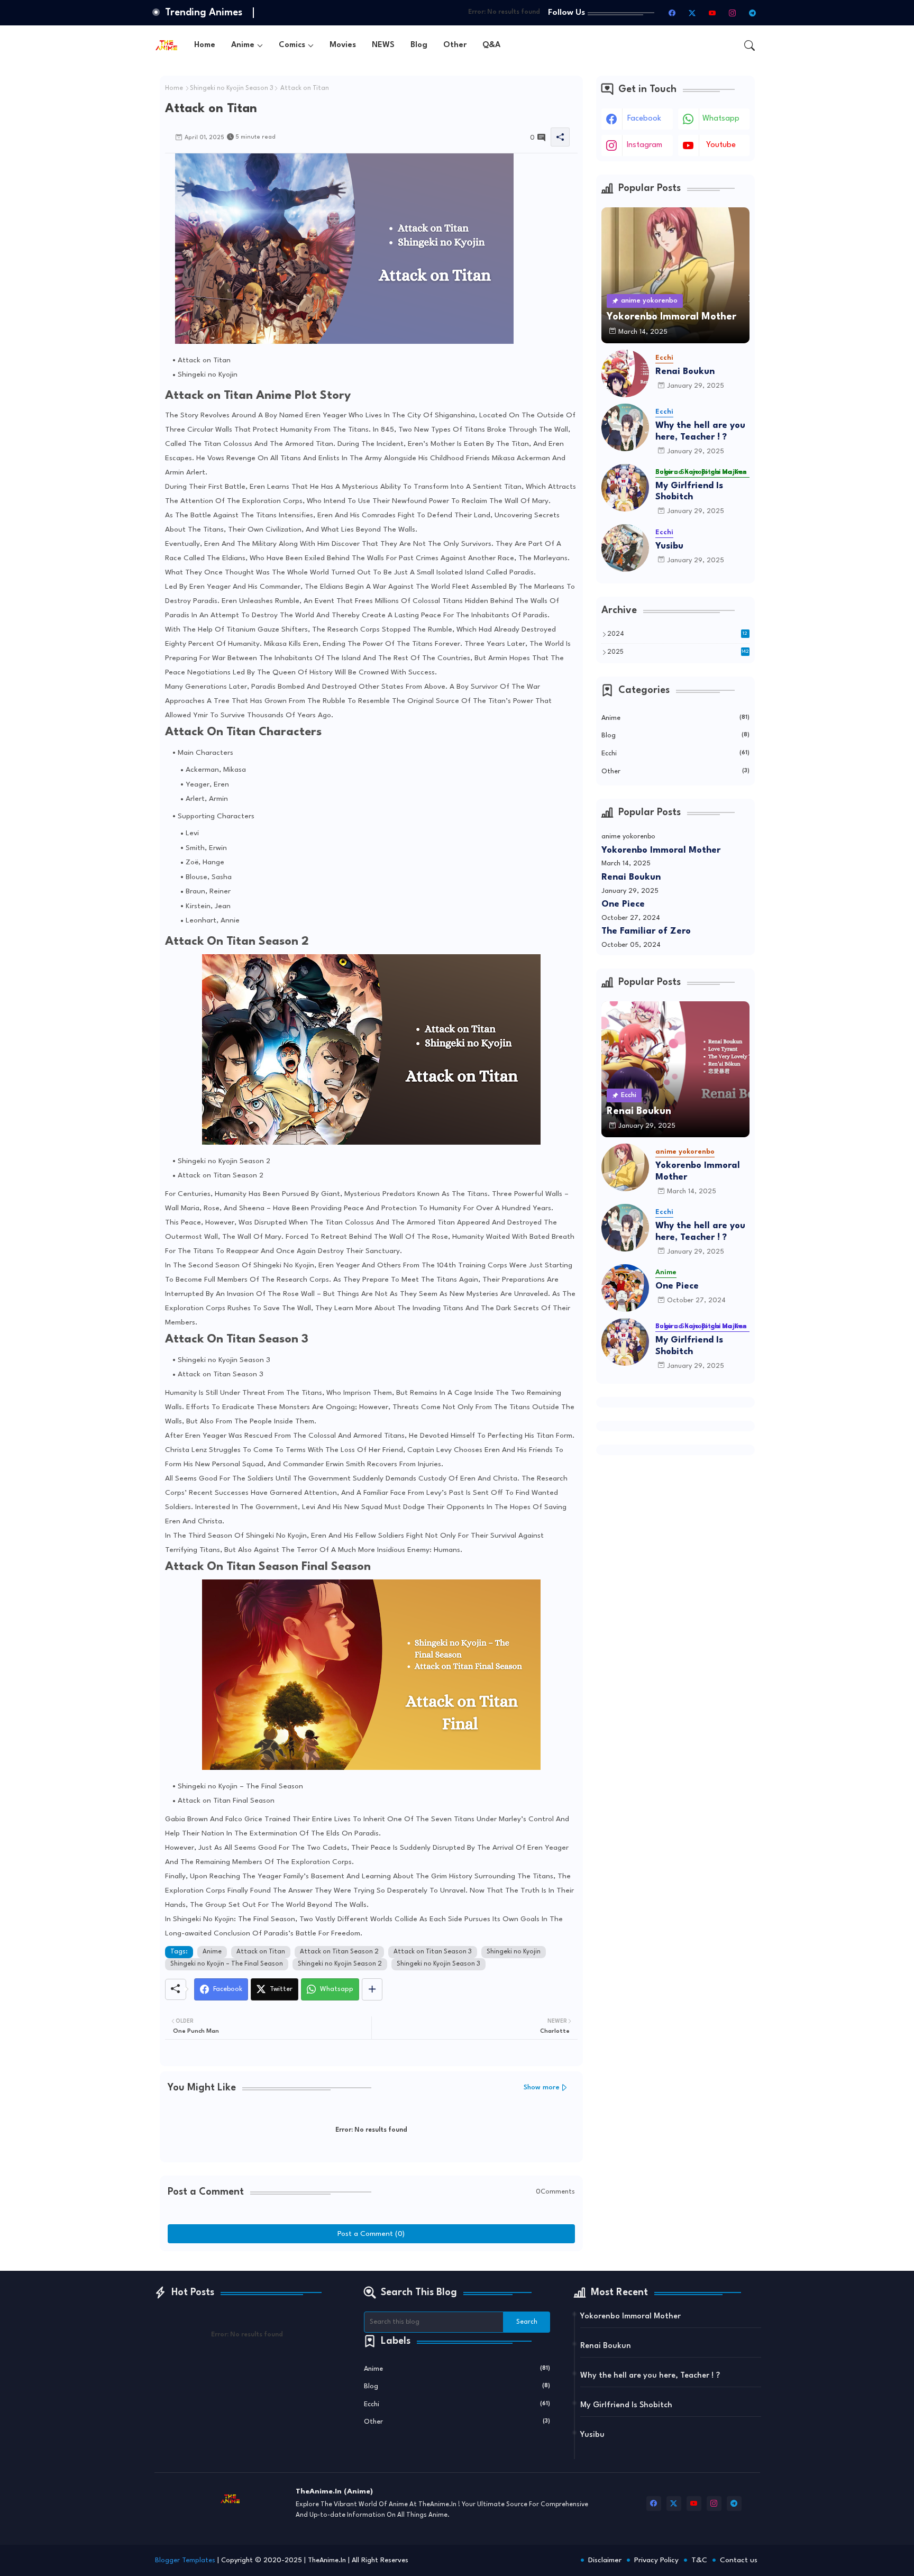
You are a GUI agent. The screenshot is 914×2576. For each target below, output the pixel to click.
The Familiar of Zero (646, 931)
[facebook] (672, 13)
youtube (721, 145)
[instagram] (733, 13)
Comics (292, 45)
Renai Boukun (685, 372)
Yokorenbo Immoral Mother (661, 850)
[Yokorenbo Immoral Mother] (625, 1167)
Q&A (491, 45)
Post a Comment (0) (371, 2234)
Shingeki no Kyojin (514, 1952)
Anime (243, 45)
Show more (542, 2088)
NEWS (383, 45)
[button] (750, 45)
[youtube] (712, 13)
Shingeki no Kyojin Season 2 (340, 1964)
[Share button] (372, 1989)
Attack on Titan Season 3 (433, 1952)
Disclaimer (605, 2560)
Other (455, 45)
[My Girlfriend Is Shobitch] (625, 488)
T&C (699, 2560)
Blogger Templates (185, 2560)
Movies (343, 45)
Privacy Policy (656, 2560)
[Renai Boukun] (625, 373)
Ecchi (675, 753)
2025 (678, 652)
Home (205, 45)
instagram (645, 145)
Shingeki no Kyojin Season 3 (232, 88)
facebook (644, 119)
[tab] (205, 45)
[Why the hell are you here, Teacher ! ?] (625, 427)
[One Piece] (625, 1288)
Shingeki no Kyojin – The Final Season (227, 1964)
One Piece (623, 904)
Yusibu (669, 546)
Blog (419, 45)
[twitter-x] (692, 13)
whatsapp (721, 119)
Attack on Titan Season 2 (339, 1952)
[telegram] (753, 13)
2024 (678, 634)
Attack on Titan (261, 1952)
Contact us (739, 2560)
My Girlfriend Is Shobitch (689, 492)
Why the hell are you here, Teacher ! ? (700, 431)
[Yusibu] (625, 548)
